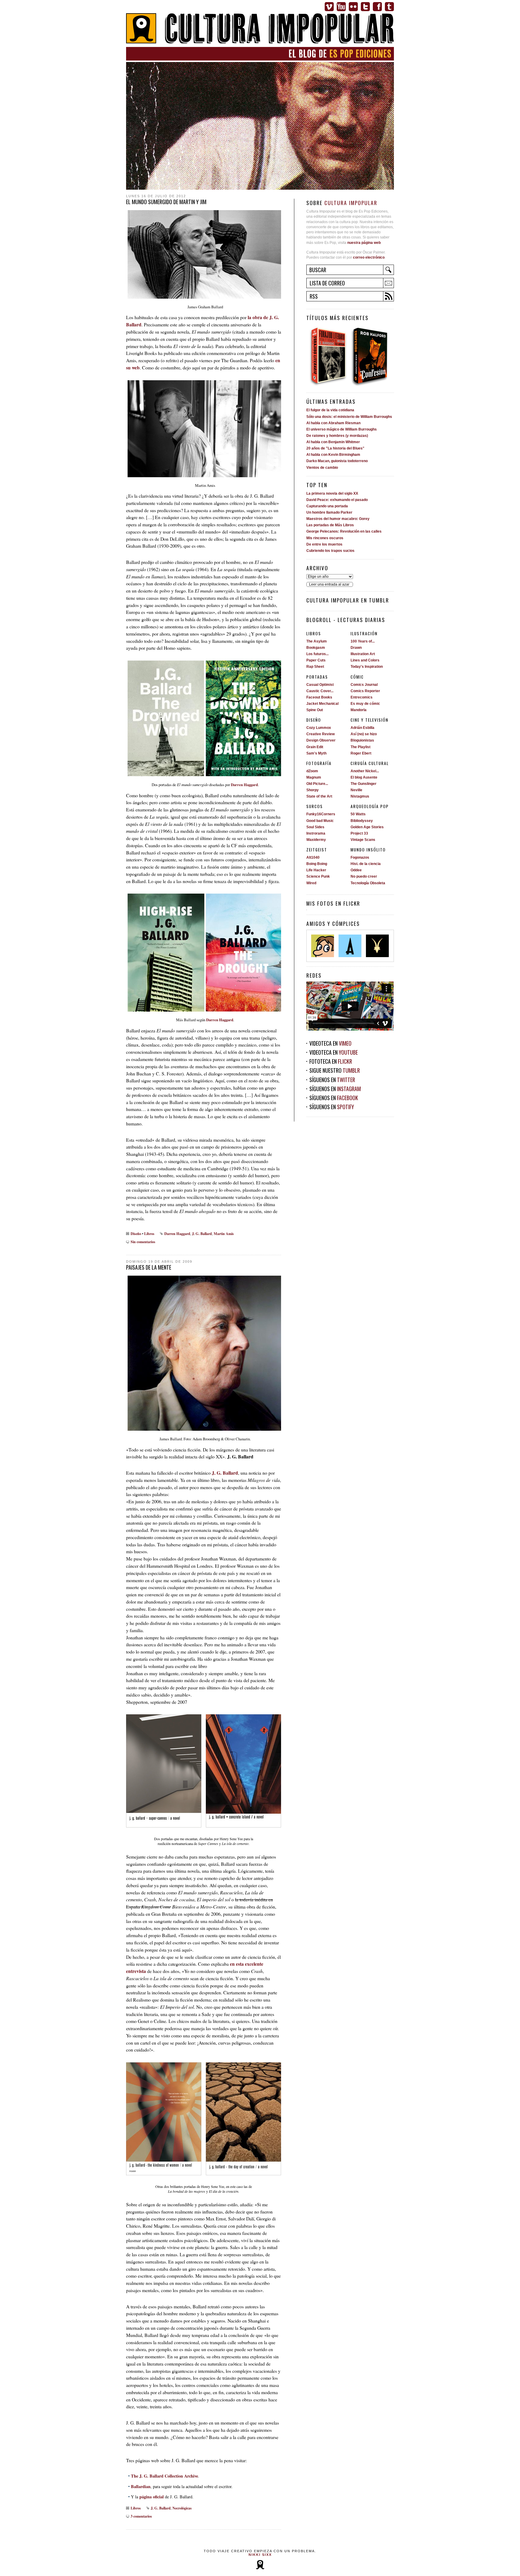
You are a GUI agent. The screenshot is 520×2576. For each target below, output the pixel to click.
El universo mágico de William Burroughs (342, 429)
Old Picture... (317, 784)
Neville (356, 790)
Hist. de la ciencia (366, 864)
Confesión (372, 356)
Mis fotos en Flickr (333, 903)
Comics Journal (364, 685)
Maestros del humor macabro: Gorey (338, 519)
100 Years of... (363, 641)
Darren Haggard (244, 785)
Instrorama (316, 833)
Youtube (341, 7)
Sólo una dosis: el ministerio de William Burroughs (349, 417)
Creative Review (320, 734)
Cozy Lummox (319, 728)
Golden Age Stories (367, 827)
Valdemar (377, 946)
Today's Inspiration (367, 667)
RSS (314, 296)
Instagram (349, 1089)
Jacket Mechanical (322, 704)
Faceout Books (319, 697)
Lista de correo (327, 283)
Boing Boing (317, 864)
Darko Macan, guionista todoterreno (337, 461)
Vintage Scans (363, 840)
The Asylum (317, 641)
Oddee (356, 870)
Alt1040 (313, 857)
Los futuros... (317, 654)
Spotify (345, 1107)
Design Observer (321, 740)
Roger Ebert (361, 753)
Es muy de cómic (365, 704)
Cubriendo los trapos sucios (330, 551)
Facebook (377, 7)
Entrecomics (362, 697)
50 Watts (358, 814)
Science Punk (318, 876)
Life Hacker (316, 870)
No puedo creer (364, 876)
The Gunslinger (364, 784)
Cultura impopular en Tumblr (348, 600)
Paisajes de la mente (149, 1267)
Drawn (356, 648)
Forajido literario (328, 356)
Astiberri (350, 946)
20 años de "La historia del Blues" (335, 448)
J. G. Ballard (202, 1234)
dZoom (312, 771)
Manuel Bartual (323, 946)
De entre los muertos (324, 544)
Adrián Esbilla (362, 728)
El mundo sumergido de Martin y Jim (166, 202)
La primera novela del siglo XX (332, 493)
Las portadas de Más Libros (330, 525)
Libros (149, 1234)
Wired (311, 883)
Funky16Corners (321, 814)
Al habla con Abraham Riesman (333, 423)
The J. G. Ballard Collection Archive (164, 2476)
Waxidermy (316, 840)
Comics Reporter (365, 691)
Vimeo (329, 7)
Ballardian (141, 2486)
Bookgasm (316, 648)
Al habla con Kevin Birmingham (333, 455)
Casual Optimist (320, 685)
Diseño (136, 1234)
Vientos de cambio (322, 468)
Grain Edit (315, 747)
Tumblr (389, 7)
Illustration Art (363, 654)
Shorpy (313, 790)
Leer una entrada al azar (329, 584)
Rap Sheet (315, 667)
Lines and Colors (365, 660)
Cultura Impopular (260, 29)
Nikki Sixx (260, 2555)
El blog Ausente (364, 777)
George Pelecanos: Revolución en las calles (344, 531)
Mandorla (359, 710)
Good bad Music (320, 821)
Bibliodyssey (362, 821)
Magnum (314, 777)
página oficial (152, 2497)
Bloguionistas (362, 740)
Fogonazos (360, 857)
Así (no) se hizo (364, 734)
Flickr (353, 7)
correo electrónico (369, 257)
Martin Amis (224, 1234)
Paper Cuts (316, 660)
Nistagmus (360, 796)
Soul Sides (315, 827)
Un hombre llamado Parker (329, 512)
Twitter (365, 7)
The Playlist (361, 747)
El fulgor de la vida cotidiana (330, 410)
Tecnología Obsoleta (368, 883)
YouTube (348, 1052)
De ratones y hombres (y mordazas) (337, 436)
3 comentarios (141, 2516)
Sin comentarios (143, 1242)
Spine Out (315, 710)
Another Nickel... (365, 771)
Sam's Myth (316, 753)
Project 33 (359, 833)
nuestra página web (364, 243)
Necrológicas (182, 2508)
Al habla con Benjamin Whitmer (333, 442)
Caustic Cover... (320, 691)
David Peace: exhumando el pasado (337, 500)
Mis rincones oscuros (325, 538)
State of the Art (319, 796)
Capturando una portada (327, 506)
